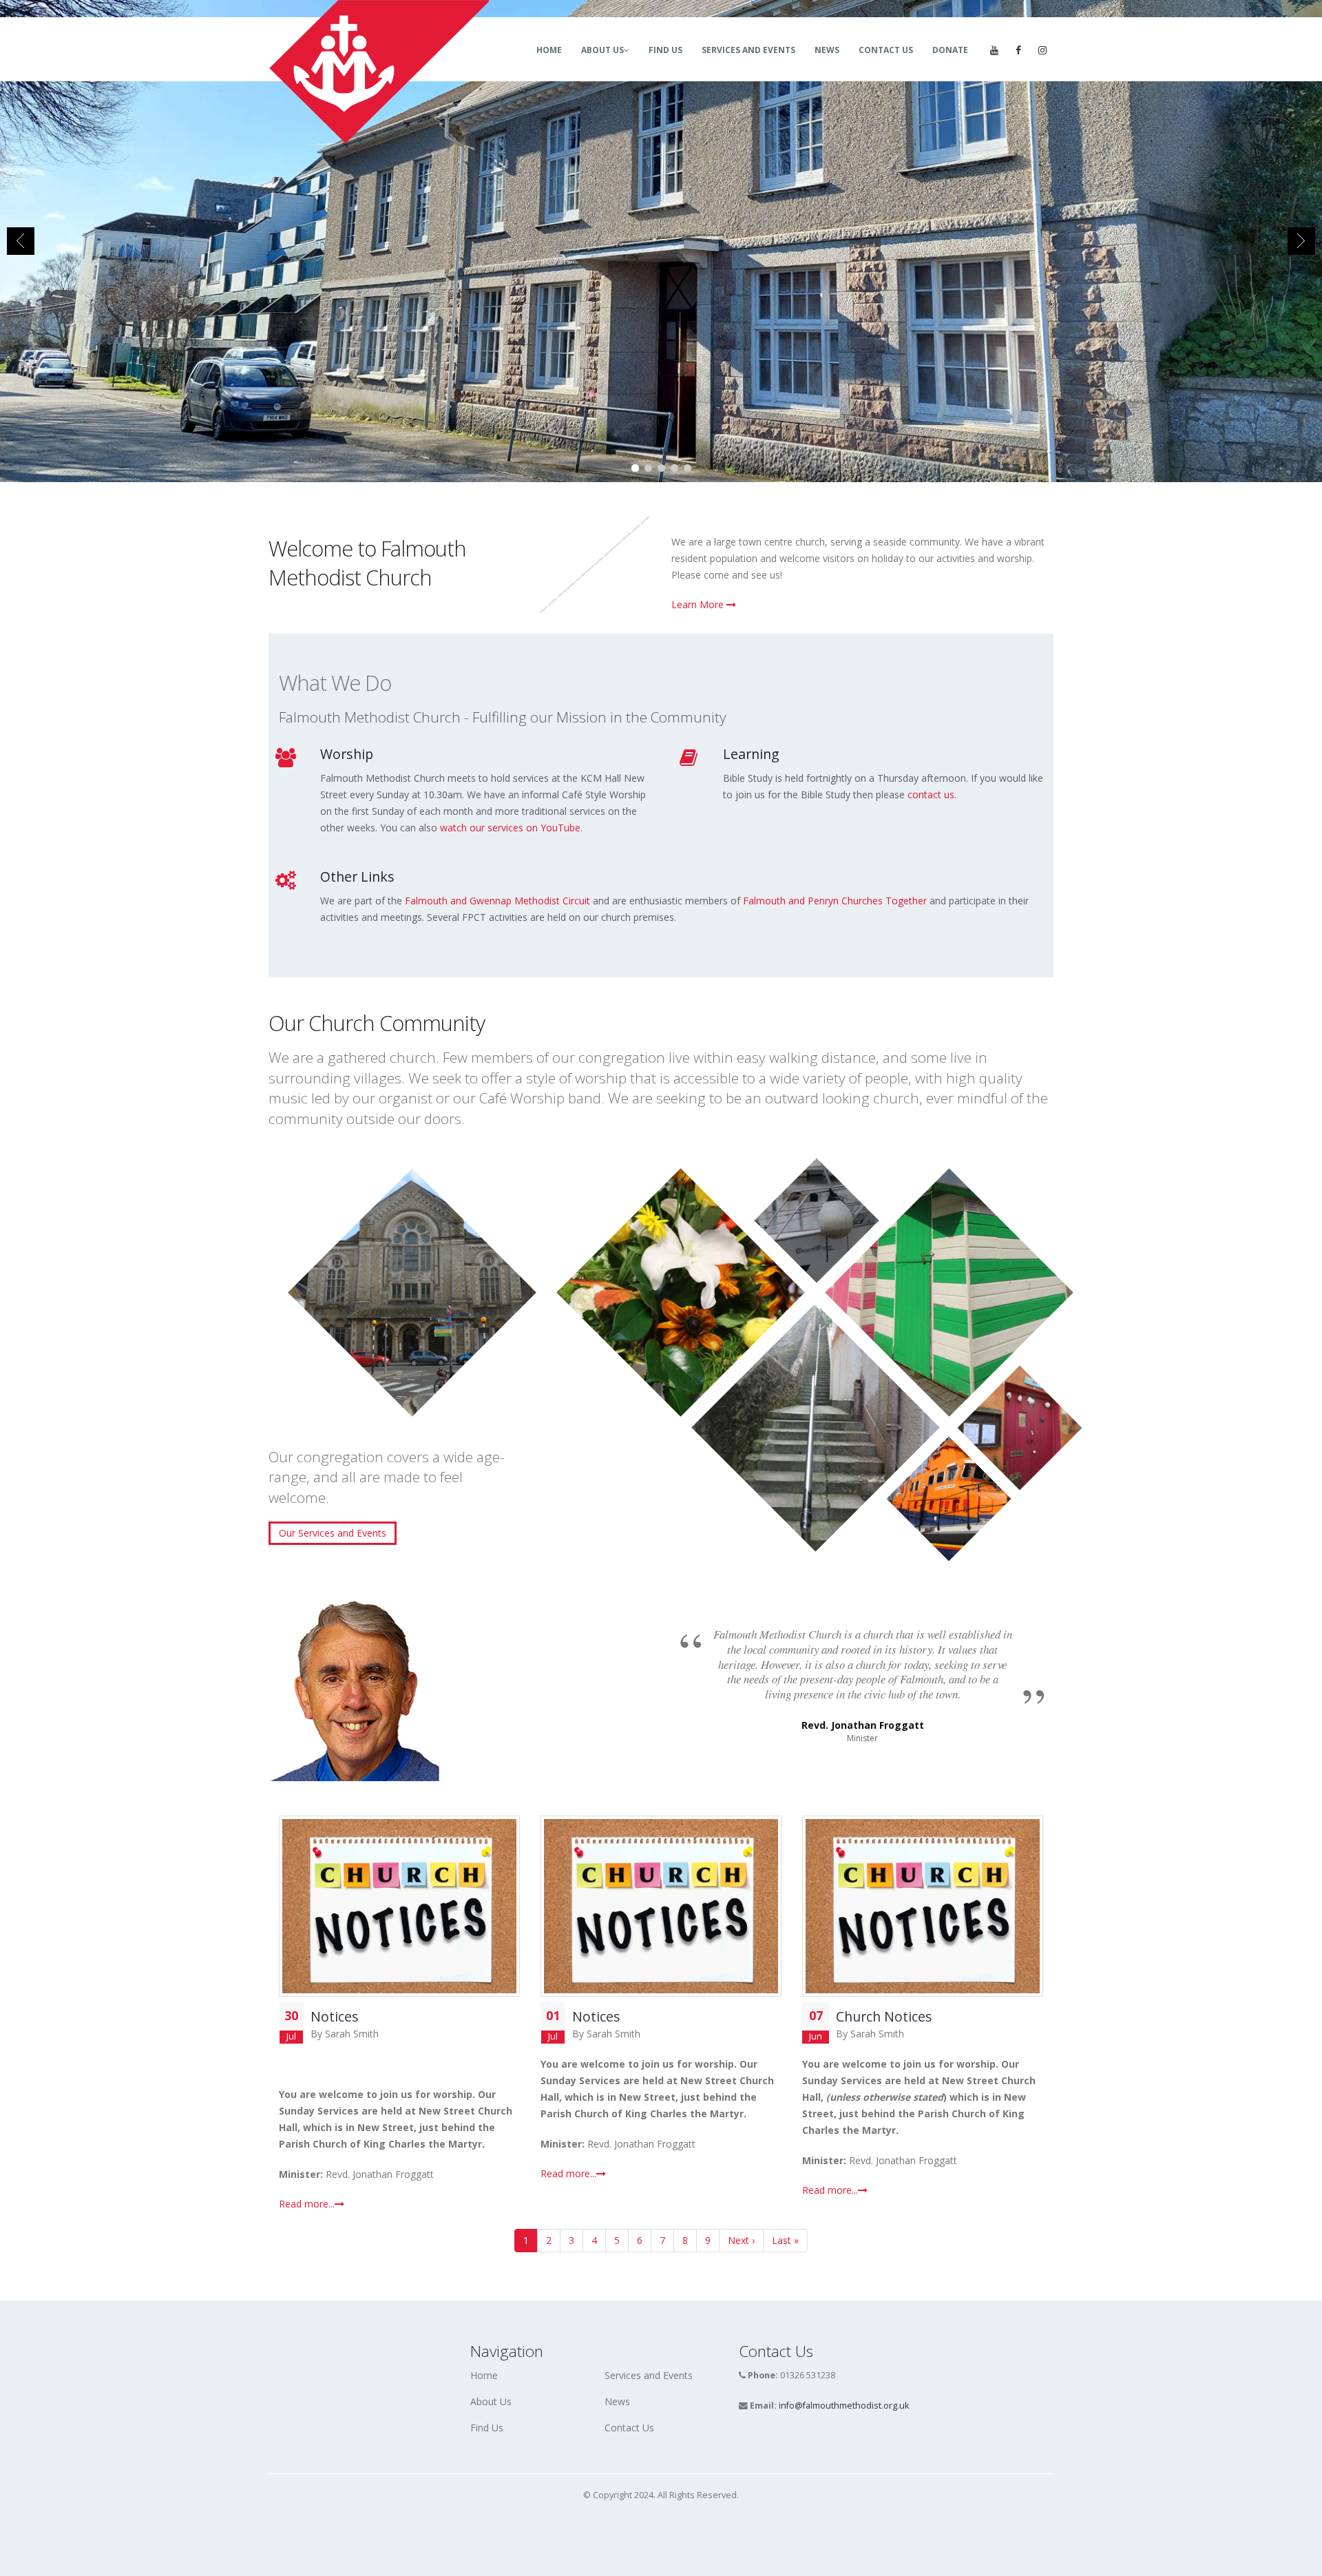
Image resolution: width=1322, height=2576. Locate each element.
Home (549, 50)
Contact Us (886, 50)
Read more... (307, 2204)
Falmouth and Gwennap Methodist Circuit (497, 901)
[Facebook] (1018, 50)
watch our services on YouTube (510, 828)
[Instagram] (1042, 50)
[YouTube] (994, 50)
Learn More (699, 604)
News (827, 50)
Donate (950, 50)
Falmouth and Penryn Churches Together (835, 901)
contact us (931, 794)
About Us (602, 50)
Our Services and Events (333, 1533)
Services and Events (748, 50)
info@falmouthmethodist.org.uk (844, 2406)
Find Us (665, 50)
